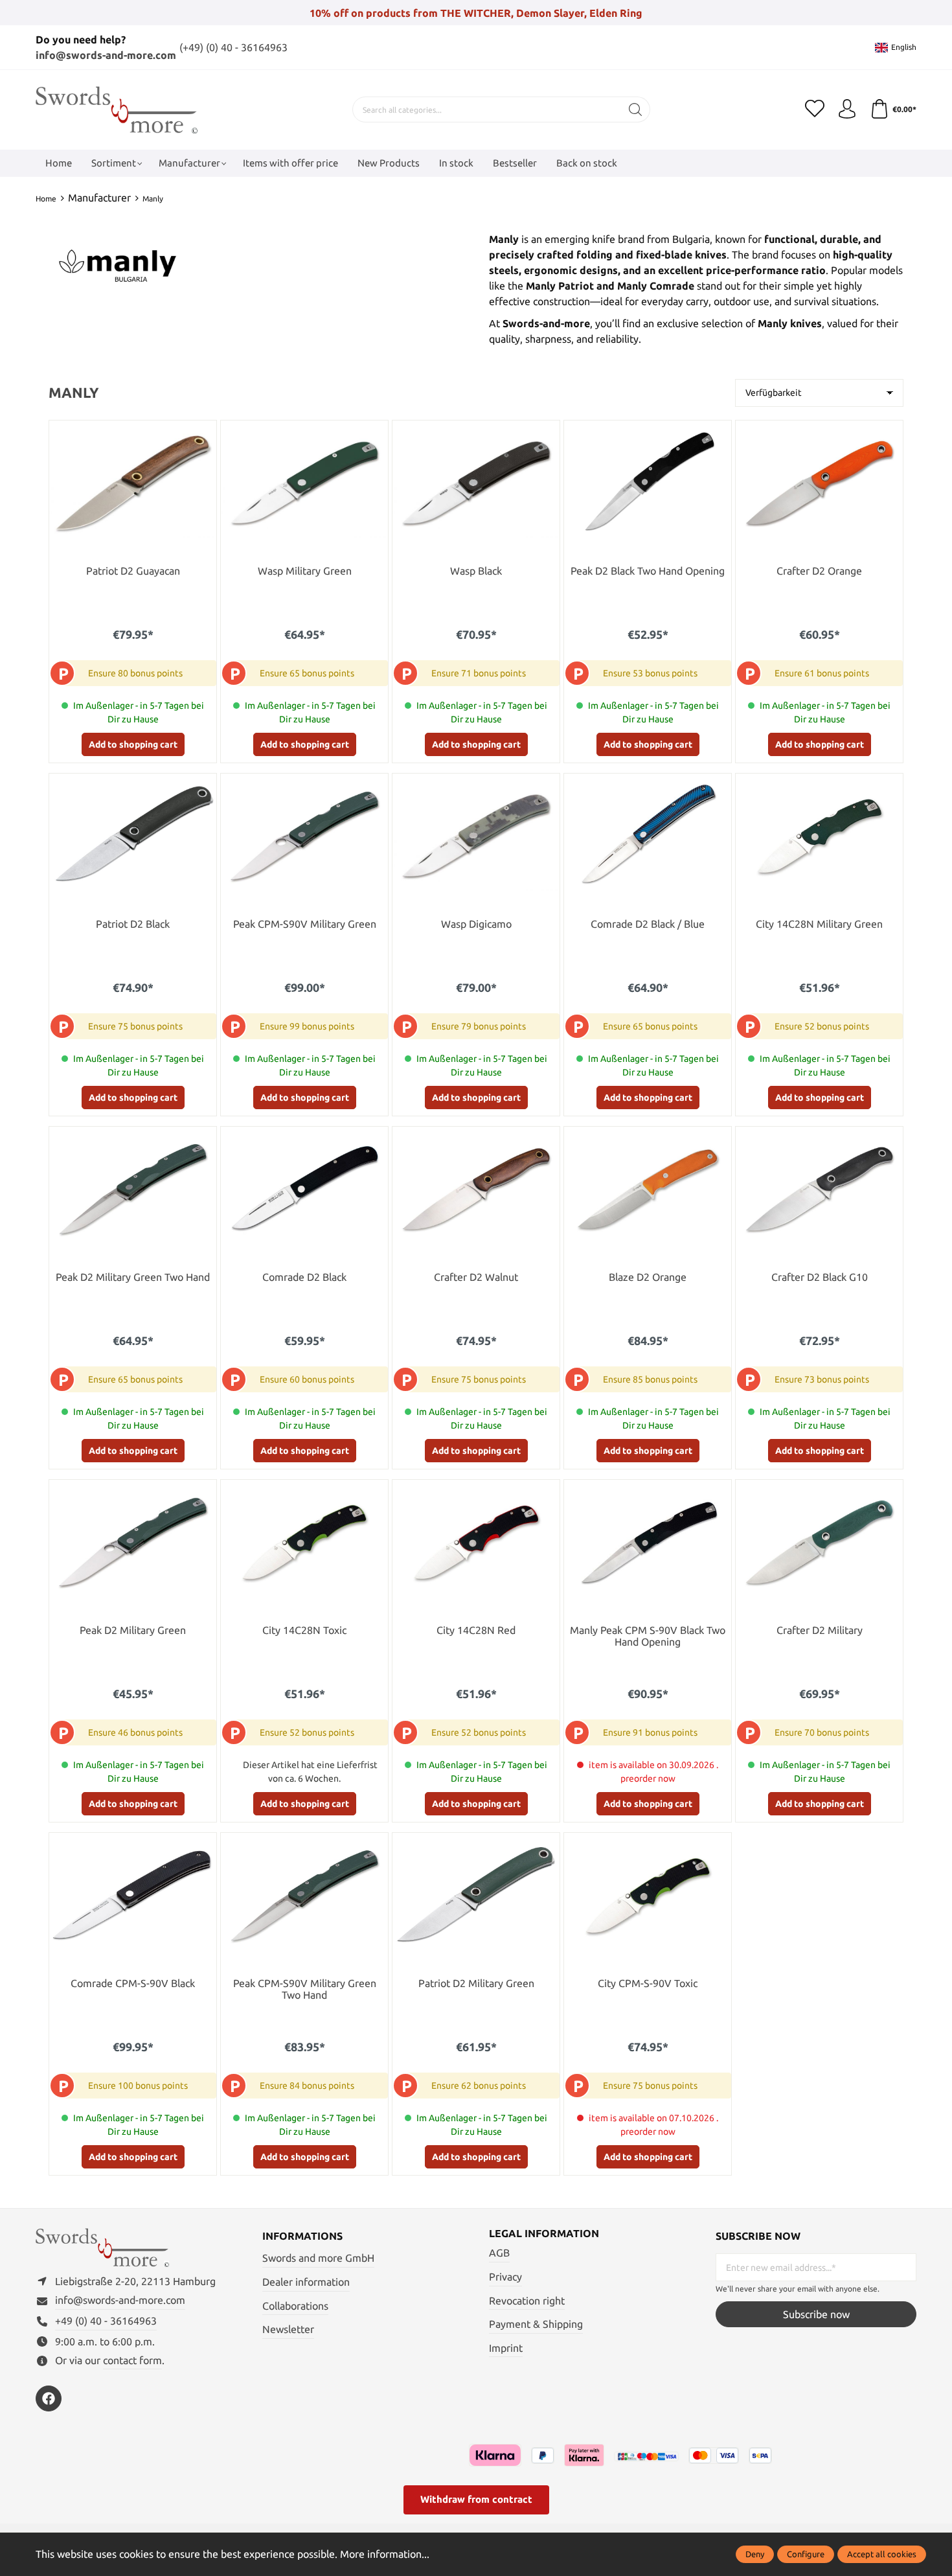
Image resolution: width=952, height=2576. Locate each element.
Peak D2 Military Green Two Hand (133, 1277)
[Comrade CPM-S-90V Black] (133, 1895)
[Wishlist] (815, 109)
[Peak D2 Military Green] (133, 1542)
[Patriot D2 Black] (133, 836)
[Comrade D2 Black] (304, 1189)
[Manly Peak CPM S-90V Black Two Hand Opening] (648, 1542)
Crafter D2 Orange (819, 571)
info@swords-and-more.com (106, 55)
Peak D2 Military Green (133, 1630)
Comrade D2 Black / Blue (648, 924)
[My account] (847, 109)
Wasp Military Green (305, 571)
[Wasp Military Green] (304, 483)
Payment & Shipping (536, 2324)
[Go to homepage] (117, 110)
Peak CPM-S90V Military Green (305, 924)
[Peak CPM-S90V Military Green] (304, 836)
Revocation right (527, 2301)
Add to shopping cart (133, 744)
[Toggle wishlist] (203, 433)
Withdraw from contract (476, 2499)
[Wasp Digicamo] (476, 836)
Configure (806, 2554)
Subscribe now (816, 2314)
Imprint (506, 2348)
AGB (499, 2253)
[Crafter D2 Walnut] (476, 1189)
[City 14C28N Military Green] (819, 836)
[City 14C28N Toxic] (304, 1542)
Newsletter (288, 2329)
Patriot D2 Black (133, 924)
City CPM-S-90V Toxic (648, 1984)
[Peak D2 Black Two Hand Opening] (648, 483)
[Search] (636, 109)
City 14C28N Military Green (819, 924)
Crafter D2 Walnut (476, 1277)
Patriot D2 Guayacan (133, 571)
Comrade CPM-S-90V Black (133, 1984)
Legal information (544, 2233)
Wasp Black (476, 571)
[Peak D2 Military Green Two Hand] (133, 1189)
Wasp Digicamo (476, 924)
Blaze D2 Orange (648, 1277)
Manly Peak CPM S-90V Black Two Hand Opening (648, 1636)
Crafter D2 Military (820, 1630)
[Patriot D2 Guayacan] (133, 483)
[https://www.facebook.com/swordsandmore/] (49, 2398)
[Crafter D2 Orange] (819, 483)
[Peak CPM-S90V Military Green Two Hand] (304, 1895)
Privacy (505, 2277)
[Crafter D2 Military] (819, 1542)
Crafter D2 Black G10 (820, 1277)
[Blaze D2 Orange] (648, 1189)
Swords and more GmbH (318, 2258)
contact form (132, 2360)
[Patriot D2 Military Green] (476, 1895)
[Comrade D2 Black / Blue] (648, 836)
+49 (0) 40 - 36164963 (106, 2321)
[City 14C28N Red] (476, 1542)
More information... (385, 2554)
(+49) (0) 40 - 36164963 (233, 47)
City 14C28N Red (476, 1630)
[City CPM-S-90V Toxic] (648, 1895)
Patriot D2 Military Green (476, 1984)
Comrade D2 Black (304, 1277)
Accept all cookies (882, 2554)
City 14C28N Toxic (304, 1630)
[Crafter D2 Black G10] (819, 1189)
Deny (755, 2554)
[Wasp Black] (476, 483)
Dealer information (306, 2282)
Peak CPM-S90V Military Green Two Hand (305, 1989)
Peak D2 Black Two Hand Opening (648, 571)
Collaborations (295, 2306)
